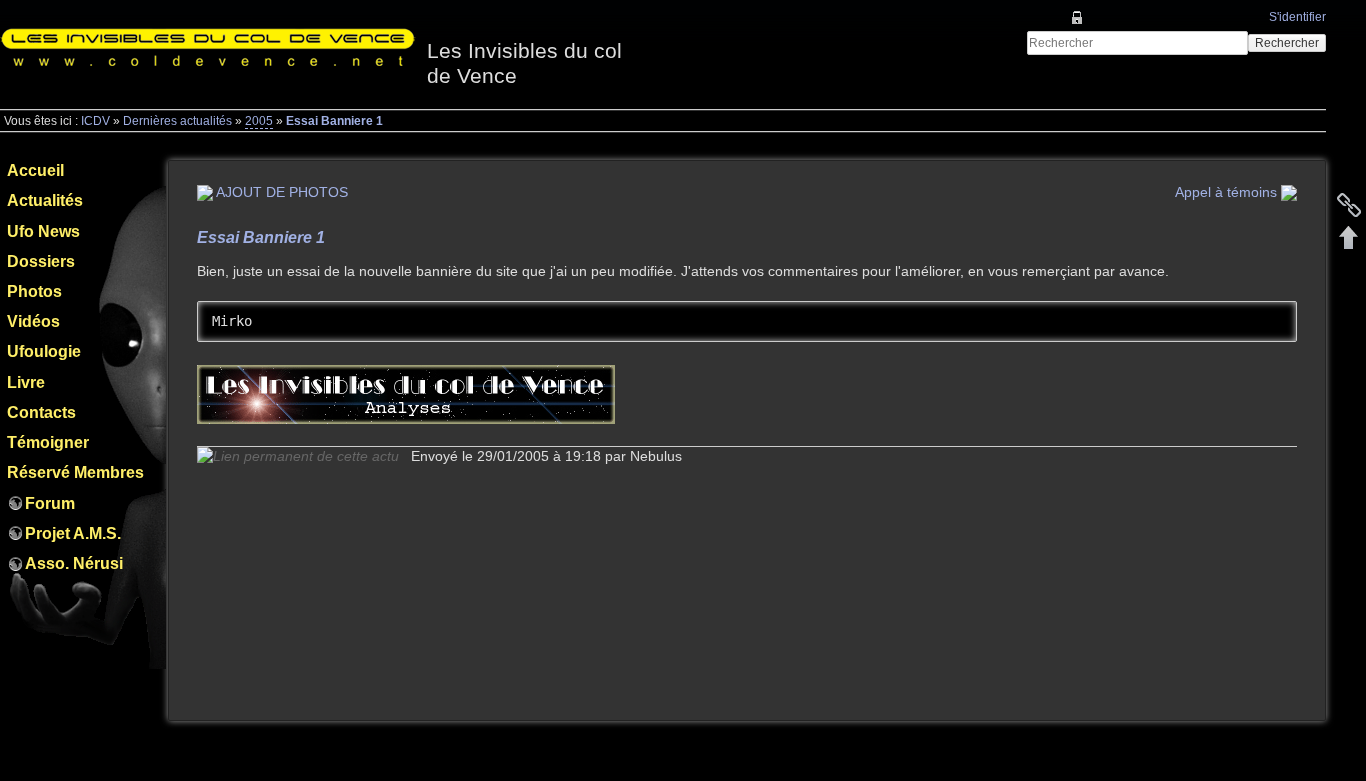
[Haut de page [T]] (1349, 237)
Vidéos (33, 321)
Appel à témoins (1228, 192)
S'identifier (1297, 17)
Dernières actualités (177, 121)
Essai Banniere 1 (334, 121)
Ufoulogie (44, 351)
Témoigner (48, 442)
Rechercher (1287, 43)
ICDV (95, 121)
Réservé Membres (75, 472)
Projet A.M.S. (73, 533)
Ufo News (43, 231)
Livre (26, 382)
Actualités (45, 200)
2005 (259, 121)
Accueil (35, 170)
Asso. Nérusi (74, 563)
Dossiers (41, 261)
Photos (34, 291)
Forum (50, 503)
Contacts (41, 412)
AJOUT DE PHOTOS (280, 192)
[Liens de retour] (1349, 205)
